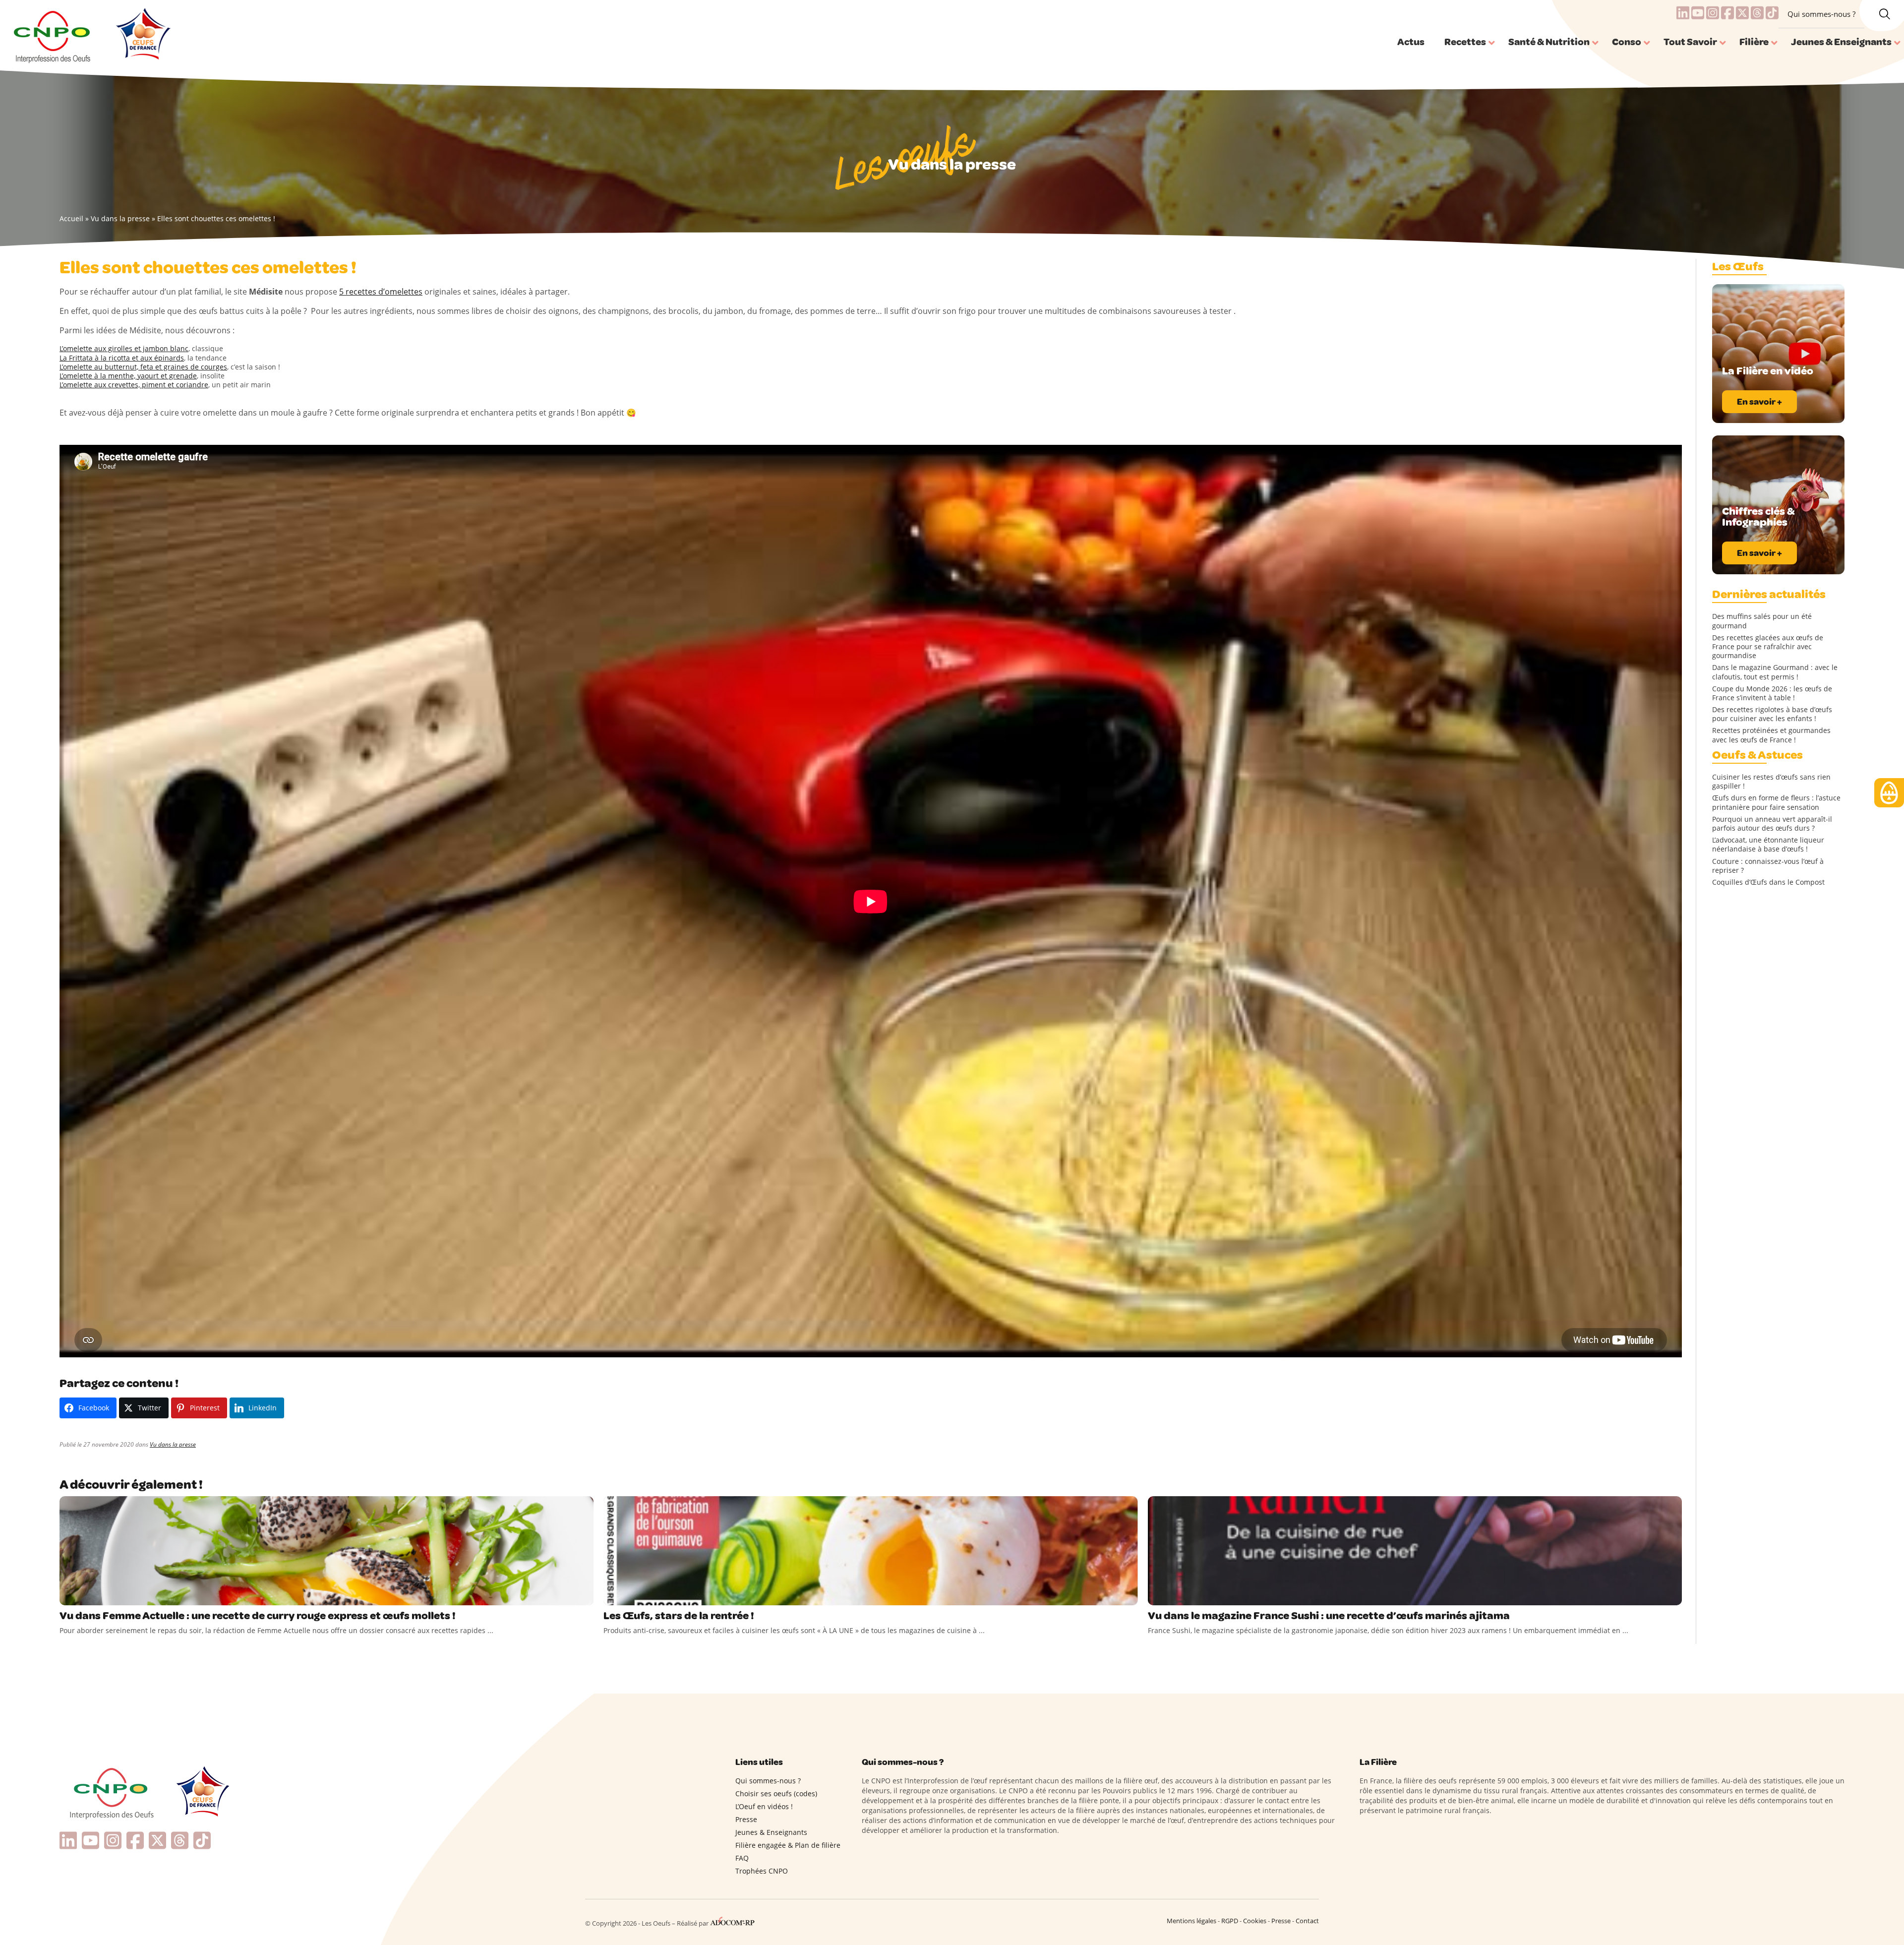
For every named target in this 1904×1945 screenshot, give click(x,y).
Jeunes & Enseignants (771, 1832)
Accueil (71, 218)
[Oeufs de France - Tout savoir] (142, 35)
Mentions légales (1191, 1921)
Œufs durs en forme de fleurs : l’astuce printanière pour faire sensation (1776, 802)
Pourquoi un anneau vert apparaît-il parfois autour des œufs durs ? (1772, 824)
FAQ (742, 1858)
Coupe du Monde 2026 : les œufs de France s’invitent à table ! (1772, 693)
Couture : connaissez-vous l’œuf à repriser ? (1768, 866)
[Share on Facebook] (68, 1595)
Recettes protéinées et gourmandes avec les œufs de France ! (1771, 735)
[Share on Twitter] (89, 1595)
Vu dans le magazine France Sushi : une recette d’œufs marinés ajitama (1329, 1616)
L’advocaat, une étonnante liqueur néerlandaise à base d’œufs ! (1768, 845)
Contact (1307, 1921)
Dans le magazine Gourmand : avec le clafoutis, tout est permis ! (1775, 672)
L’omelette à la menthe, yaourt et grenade (128, 376)
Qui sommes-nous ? (1821, 14)
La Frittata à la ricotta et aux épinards (122, 358)
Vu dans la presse (120, 218)
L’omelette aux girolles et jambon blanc (124, 348)
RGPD (1230, 1921)
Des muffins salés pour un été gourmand (1762, 621)
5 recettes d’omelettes (381, 292)
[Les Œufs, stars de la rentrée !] (870, 1551)
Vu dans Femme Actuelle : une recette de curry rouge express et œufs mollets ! (258, 1616)
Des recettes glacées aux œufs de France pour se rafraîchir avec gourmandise (1768, 647)
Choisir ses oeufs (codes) (776, 1793)
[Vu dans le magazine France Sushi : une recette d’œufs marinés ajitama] (1415, 1551)
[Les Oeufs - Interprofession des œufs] (53, 35)
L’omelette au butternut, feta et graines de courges (143, 367)
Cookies (1255, 1921)
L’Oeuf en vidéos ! (764, 1806)
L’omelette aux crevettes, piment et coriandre (134, 385)
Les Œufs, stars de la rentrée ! (679, 1616)
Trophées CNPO (762, 1871)
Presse (746, 1819)
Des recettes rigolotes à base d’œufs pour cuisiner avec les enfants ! (1772, 714)
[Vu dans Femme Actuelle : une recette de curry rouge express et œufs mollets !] (327, 1551)
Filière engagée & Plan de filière (788, 1845)
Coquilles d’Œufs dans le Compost (1768, 882)
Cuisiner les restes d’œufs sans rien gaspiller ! (1771, 782)
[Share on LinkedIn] (109, 1595)
